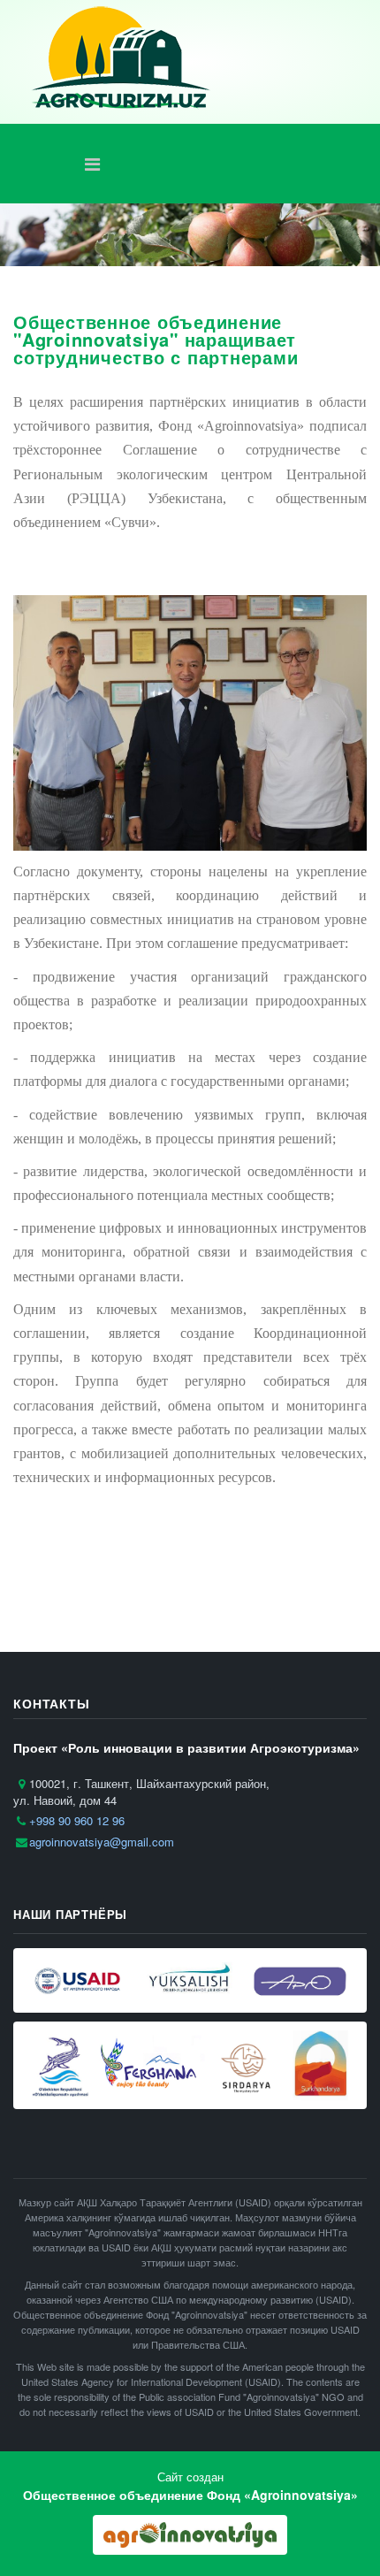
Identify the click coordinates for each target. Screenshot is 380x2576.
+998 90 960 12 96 (77, 1820)
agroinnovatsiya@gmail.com (102, 1842)
